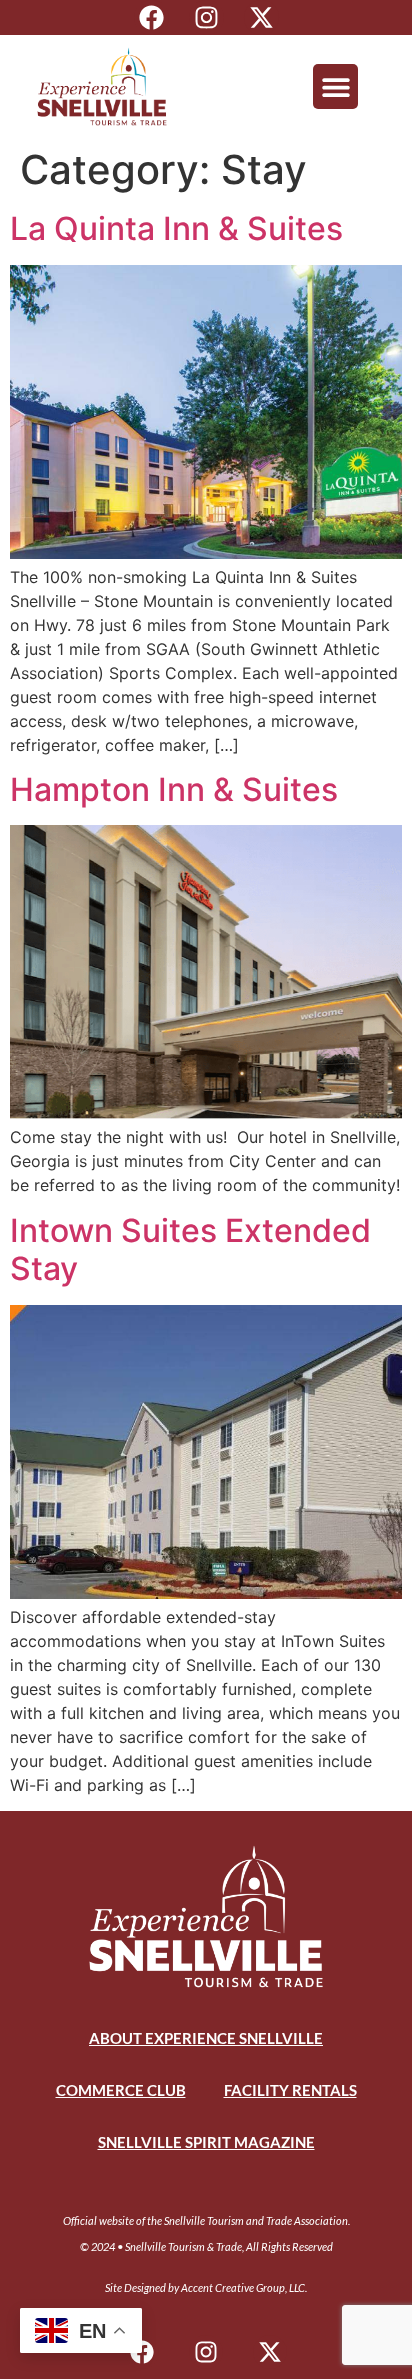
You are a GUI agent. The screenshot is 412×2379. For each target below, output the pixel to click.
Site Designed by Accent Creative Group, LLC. (206, 2287)
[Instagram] (206, 17)
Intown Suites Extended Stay (190, 1249)
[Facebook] (151, 17)
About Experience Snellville (206, 2038)
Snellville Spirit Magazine (206, 2142)
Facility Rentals (290, 2090)
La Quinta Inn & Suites (176, 228)
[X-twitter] (261, 17)
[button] (335, 86)
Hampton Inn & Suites (174, 789)
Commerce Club (121, 2090)
